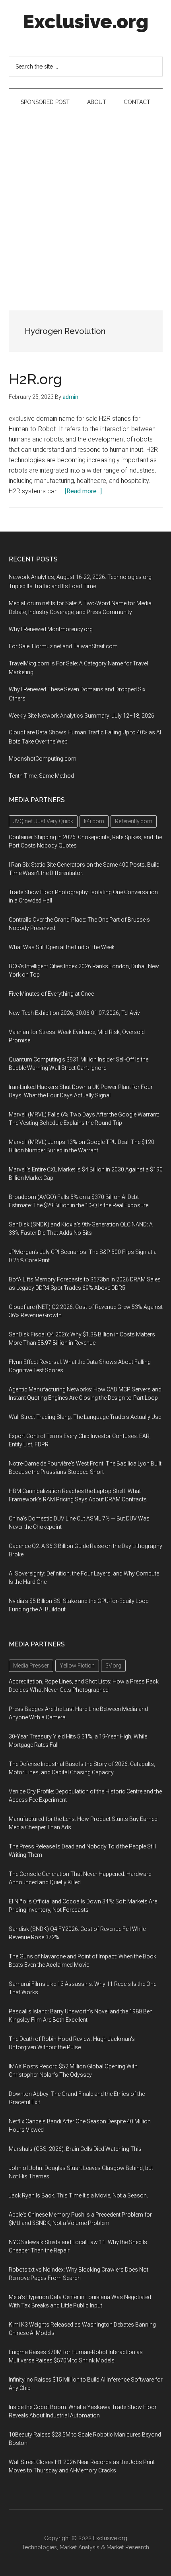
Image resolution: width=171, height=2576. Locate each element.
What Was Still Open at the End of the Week (62, 947)
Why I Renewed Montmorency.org (51, 629)
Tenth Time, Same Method (41, 776)
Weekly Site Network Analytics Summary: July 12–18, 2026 (82, 716)
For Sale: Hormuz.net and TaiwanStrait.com (63, 646)
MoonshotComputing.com (43, 759)
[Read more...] (83, 491)
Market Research (128, 2547)
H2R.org (35, 379)
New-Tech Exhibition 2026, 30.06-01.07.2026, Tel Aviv (74, 1013)
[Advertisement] (85, 205)
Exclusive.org (85, 22)
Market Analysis (80, 2547)
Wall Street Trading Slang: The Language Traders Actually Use (85, 1417)
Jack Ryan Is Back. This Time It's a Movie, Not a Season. (78, 2195)
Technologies (39, 2547)
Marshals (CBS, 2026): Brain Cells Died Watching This (75, 2149)
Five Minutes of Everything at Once (51, 994)
